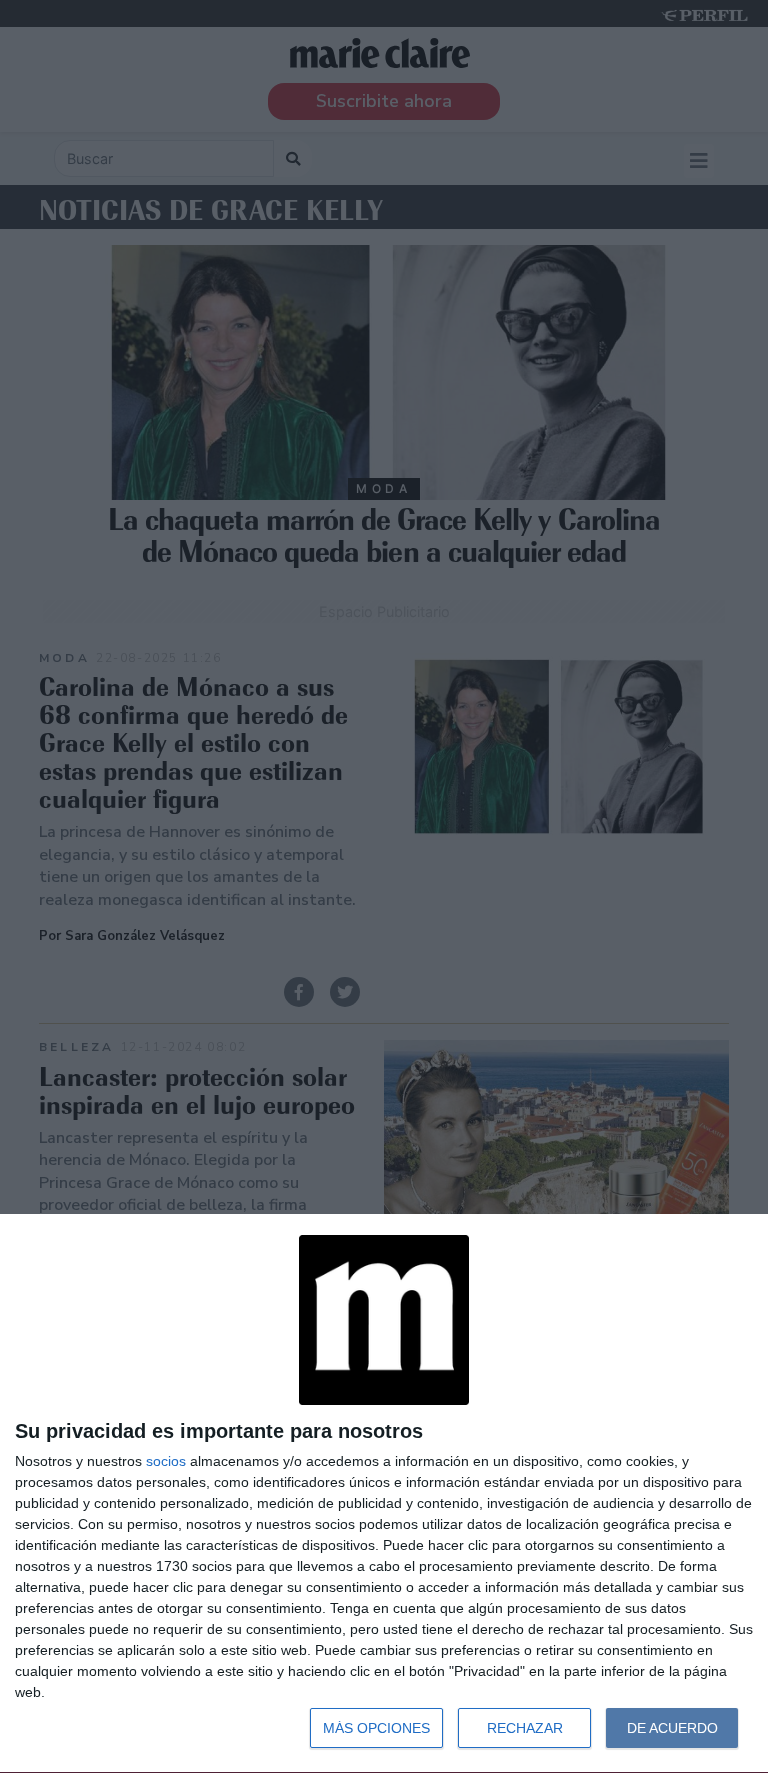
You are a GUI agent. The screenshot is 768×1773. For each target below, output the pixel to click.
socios (166, 1461)
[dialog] (384, 1494)
